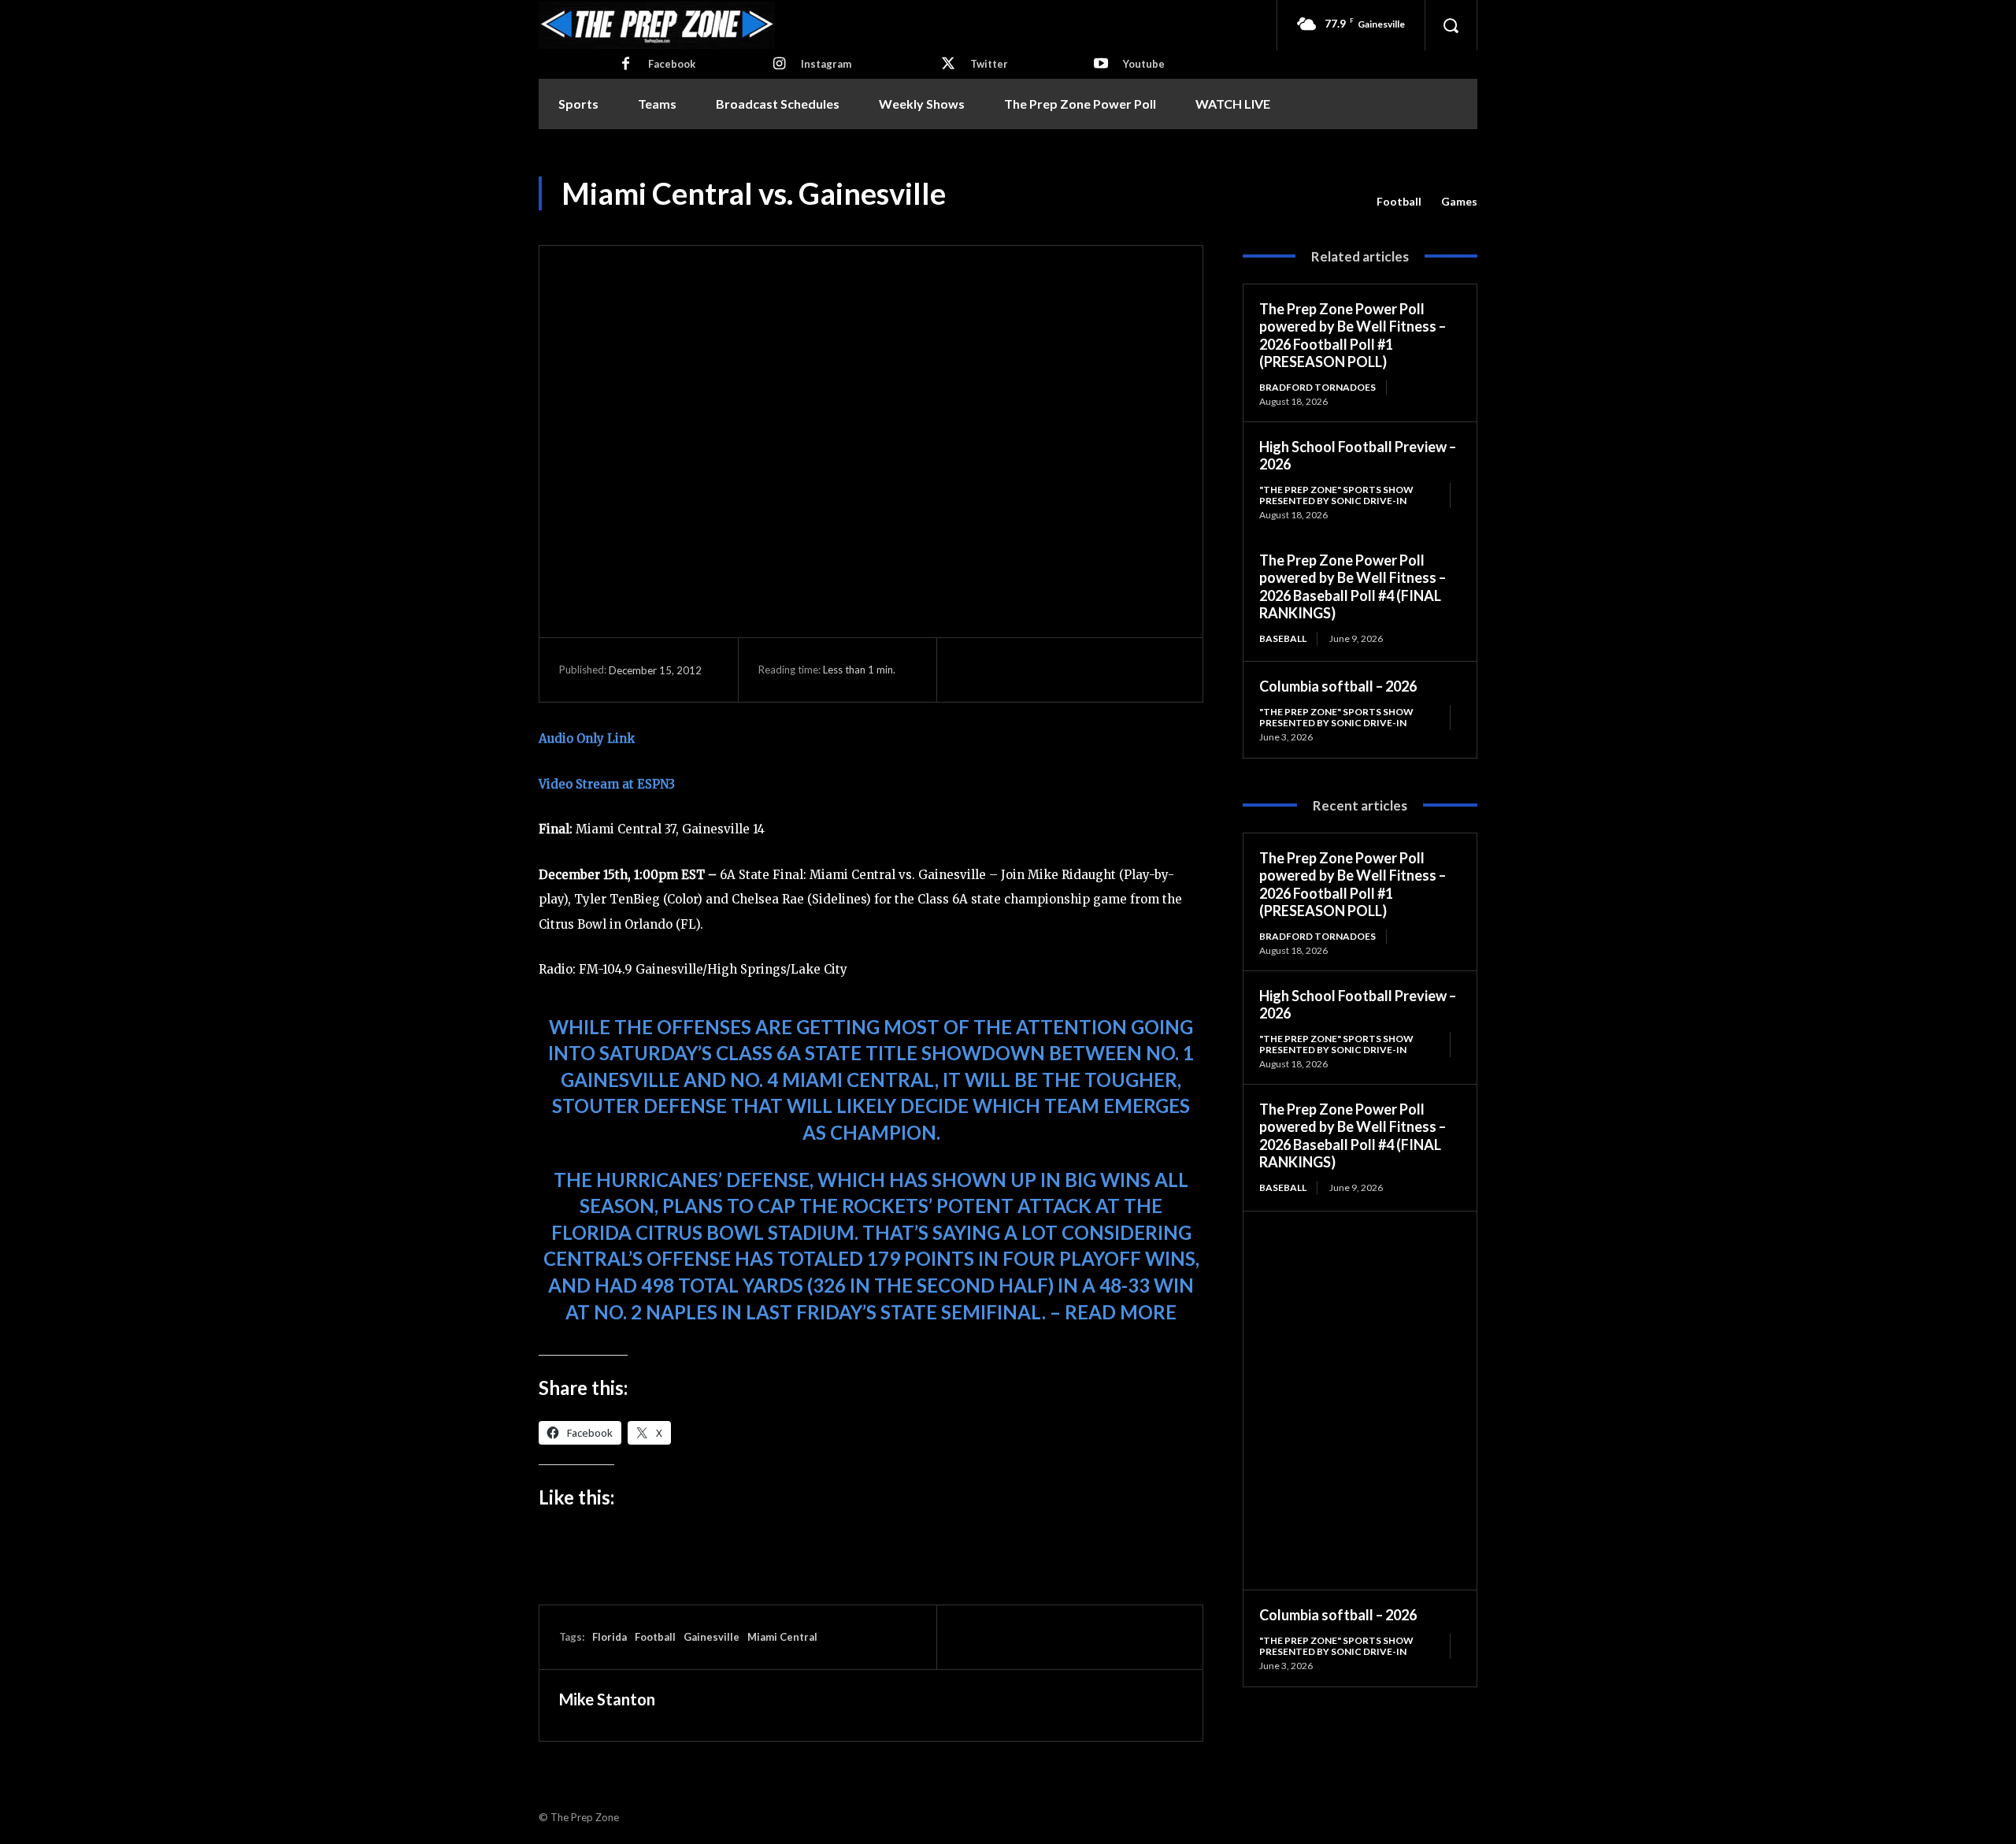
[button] (1451, 25)
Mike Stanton (607, 1699)
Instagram (826, 64)
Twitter (989, 64)
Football (1399, 201)
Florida (610, 1637)
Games (1459, 201)
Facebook (672, 64)
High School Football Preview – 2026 (1358, 456)
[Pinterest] (1045, 670)
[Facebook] (626, 65)
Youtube (1144, 64)
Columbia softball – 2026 (1338, 686)
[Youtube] (1101, 65)
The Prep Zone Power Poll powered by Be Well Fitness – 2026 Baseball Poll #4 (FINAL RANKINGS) (1353, 587)
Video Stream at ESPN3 (607, 784)
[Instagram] (779, 65)
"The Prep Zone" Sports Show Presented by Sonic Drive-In (1336, 495)
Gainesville (712, 1637)
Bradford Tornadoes (1317, 387)
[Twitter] (948, 65)
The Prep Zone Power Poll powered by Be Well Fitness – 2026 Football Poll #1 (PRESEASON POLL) (1353, 336)
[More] (1118, 670)
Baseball (1283, 638)
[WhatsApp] (1081, 670)
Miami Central (782, 1637)
